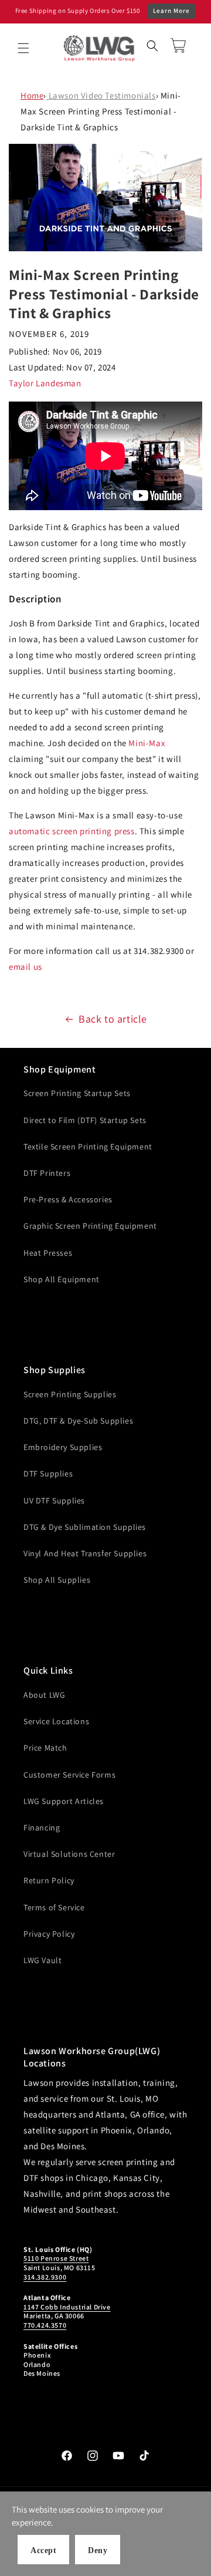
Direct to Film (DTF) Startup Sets (85, 1120)
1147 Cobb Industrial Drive (67, 2307)
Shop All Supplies (57, 1580)
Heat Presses (48, 1253)
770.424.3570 (45, 2325)
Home (32, 95)
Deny (98, 2550)
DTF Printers (47, 1173)
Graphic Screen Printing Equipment (90, 1226)
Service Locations (56, 1721)
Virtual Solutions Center (69, 1854)
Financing (42, 1828)
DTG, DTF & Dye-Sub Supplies (78, 1421)
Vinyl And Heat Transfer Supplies (85, 1553)
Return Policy (49, 1880)
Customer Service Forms (69, 1775)
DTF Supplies (48, 1474)
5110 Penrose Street (56, 2258)
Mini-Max (147, 743)
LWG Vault (42, 1960)
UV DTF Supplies (54, 1501)
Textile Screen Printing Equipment (88, 1147)
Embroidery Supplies (63, 1447)
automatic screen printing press (72, 831)
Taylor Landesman (45, 383)
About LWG (44, 1695)
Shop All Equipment (62, 1279)
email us (25, 967)
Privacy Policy (49, 1934)
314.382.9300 (45, 2277)
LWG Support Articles (64, 1801)
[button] (23, 48)
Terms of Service (54, 1907)
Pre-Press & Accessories (68, 1199)
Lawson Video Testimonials (101, 95)
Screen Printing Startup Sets (77, 1093)
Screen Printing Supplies (70, 1394)
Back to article (113, 1019)
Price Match (45, 1748)
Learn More (171, 11)
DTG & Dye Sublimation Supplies (85, 1527)
